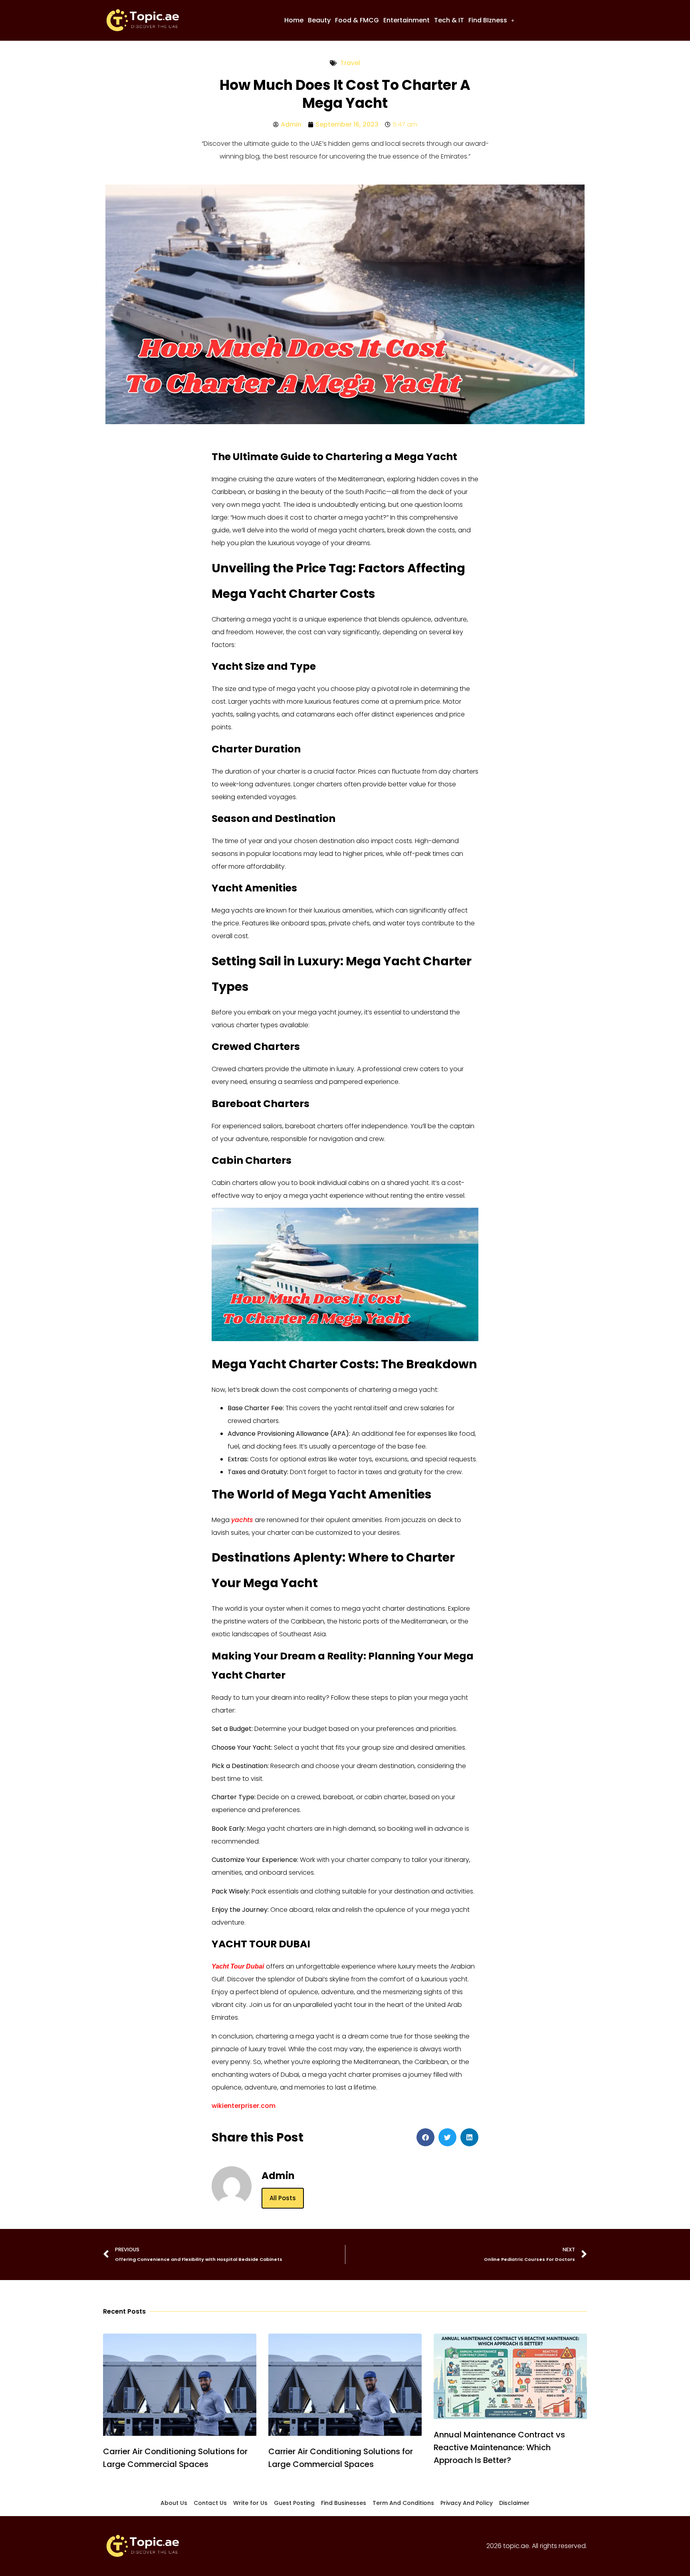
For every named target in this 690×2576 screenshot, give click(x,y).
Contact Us (210, 2503)
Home (294, 20)
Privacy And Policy (467, 2503)
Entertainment (406, 20)
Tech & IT (449, 20)
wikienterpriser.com (244, 2106)
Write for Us (250, 2503)
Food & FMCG (357, 20)
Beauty (319, 20)
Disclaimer (514, 2503)
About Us (174, 2503)
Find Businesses (344, 2503)
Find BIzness (488, 20)
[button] (491, 20)
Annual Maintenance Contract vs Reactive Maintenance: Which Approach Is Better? (499, 2447)
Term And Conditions (403, 2503)
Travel (350, 63)
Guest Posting (294, 2503)
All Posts (283, 2198)
